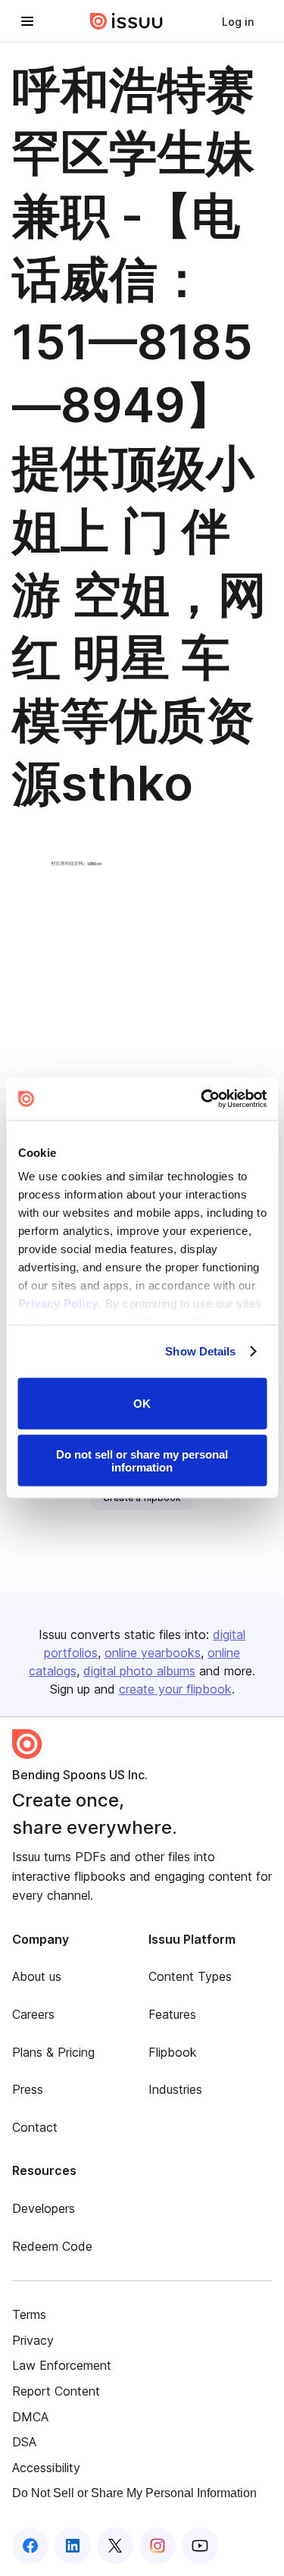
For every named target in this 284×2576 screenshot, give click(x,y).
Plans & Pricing (53, 2052)
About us (37, 1976)
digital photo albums (139, 1671)
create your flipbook (175, 1689)
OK (142, 1404)
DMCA (30, 2417)
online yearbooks (153, 1653)
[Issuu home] (126, 21)
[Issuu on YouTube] (200, 2546)
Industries (175, 2089)
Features (172, 2014)
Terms (29, 2314)
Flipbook (173, 2052)
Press (28, 2089)
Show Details (200, 1351)
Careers (33, 2014)
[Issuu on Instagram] (158, 2546)
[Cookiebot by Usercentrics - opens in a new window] (202, 1099)
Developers (44, 2208)
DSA (24, 2442)
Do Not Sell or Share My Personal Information (134, 2493)
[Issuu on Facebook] (30, 2546)
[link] (238, 21)
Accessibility (46, 2468)
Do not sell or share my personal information (142, 1461)
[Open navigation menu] (27, 21)
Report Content (56, 2391)
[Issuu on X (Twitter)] (115, 2546)
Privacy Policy (58, 1304)
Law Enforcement (62, 2365)
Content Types (190, 1976)
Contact (35, 2127)
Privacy (33, 2340)
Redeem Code (52, 2246)
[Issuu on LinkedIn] (73, 2546)
